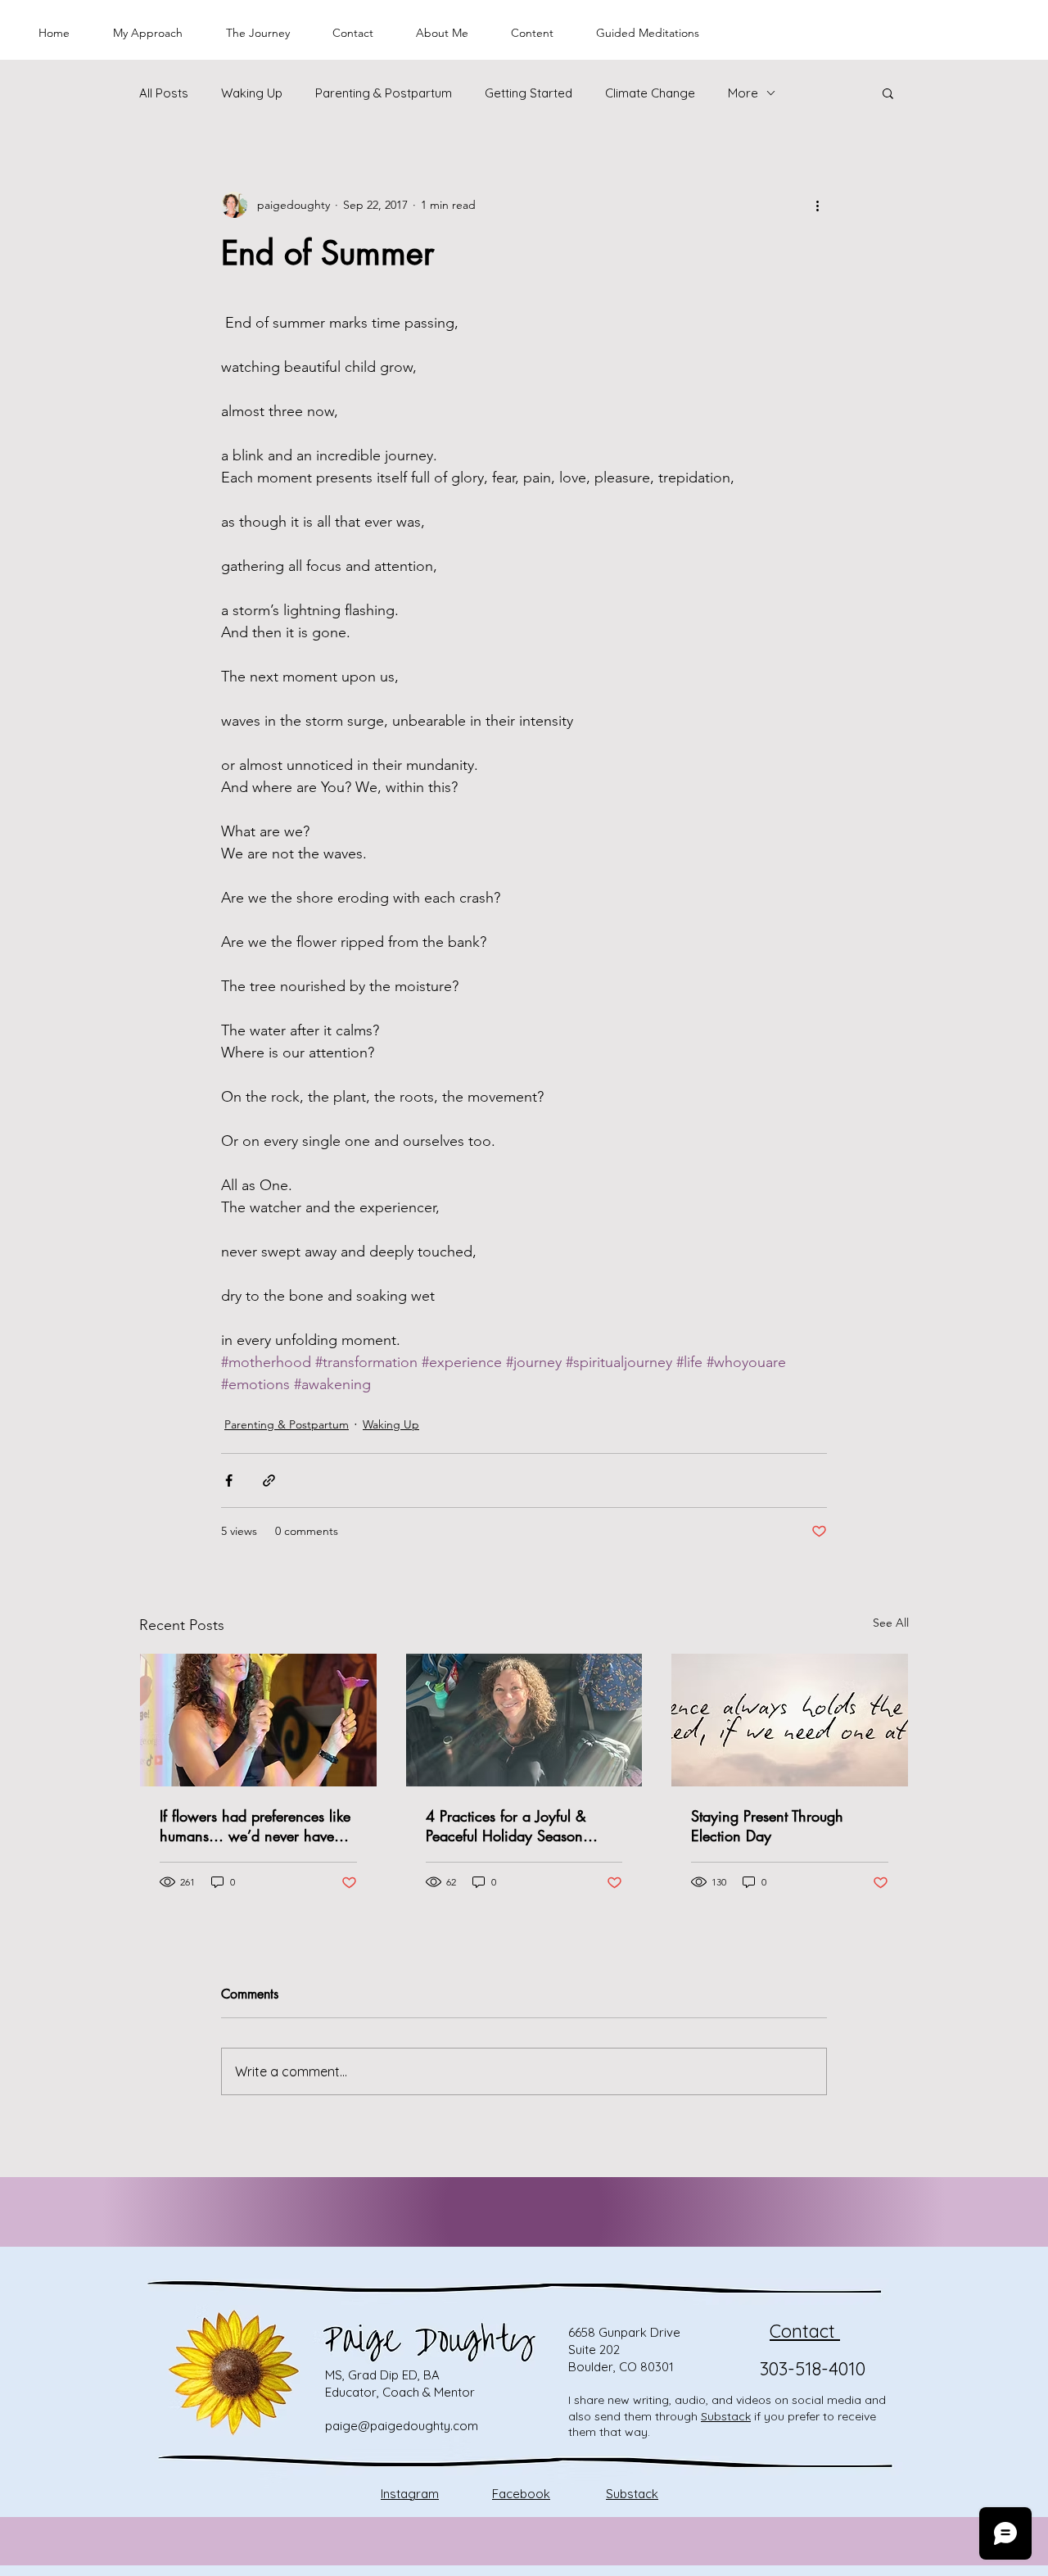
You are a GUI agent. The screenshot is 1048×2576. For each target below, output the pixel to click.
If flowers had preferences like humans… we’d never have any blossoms (255, 1826)
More (743, 93)
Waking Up (252, 93)
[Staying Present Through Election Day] (790, 1720)
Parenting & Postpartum (384, 93)
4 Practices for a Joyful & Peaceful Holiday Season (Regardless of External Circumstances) (506, 1826)
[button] (888, 93)
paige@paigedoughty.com (402, 2426)
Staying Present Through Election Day (767, 1826)
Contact (805, 2331)
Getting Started (529, 93)
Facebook (521, 2494)
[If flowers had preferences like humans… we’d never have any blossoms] (258, 1720)
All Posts (164, 93)
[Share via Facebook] (229, 1480)
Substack (726, 2416)
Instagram (410, 2494)
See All (891, 1623)
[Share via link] (269, 1480)
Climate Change (650, 93)
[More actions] (817, 205)
